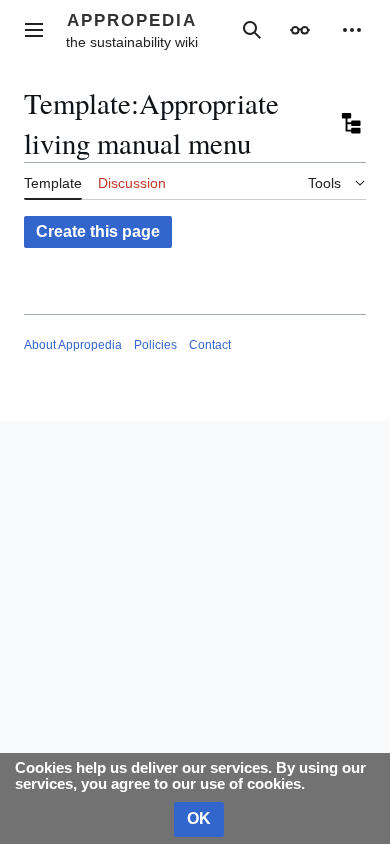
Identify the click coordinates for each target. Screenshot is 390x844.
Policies (155, 345)
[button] (34, 30)
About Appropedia (73, 345)
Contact (210, 345)
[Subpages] (350, 124)
